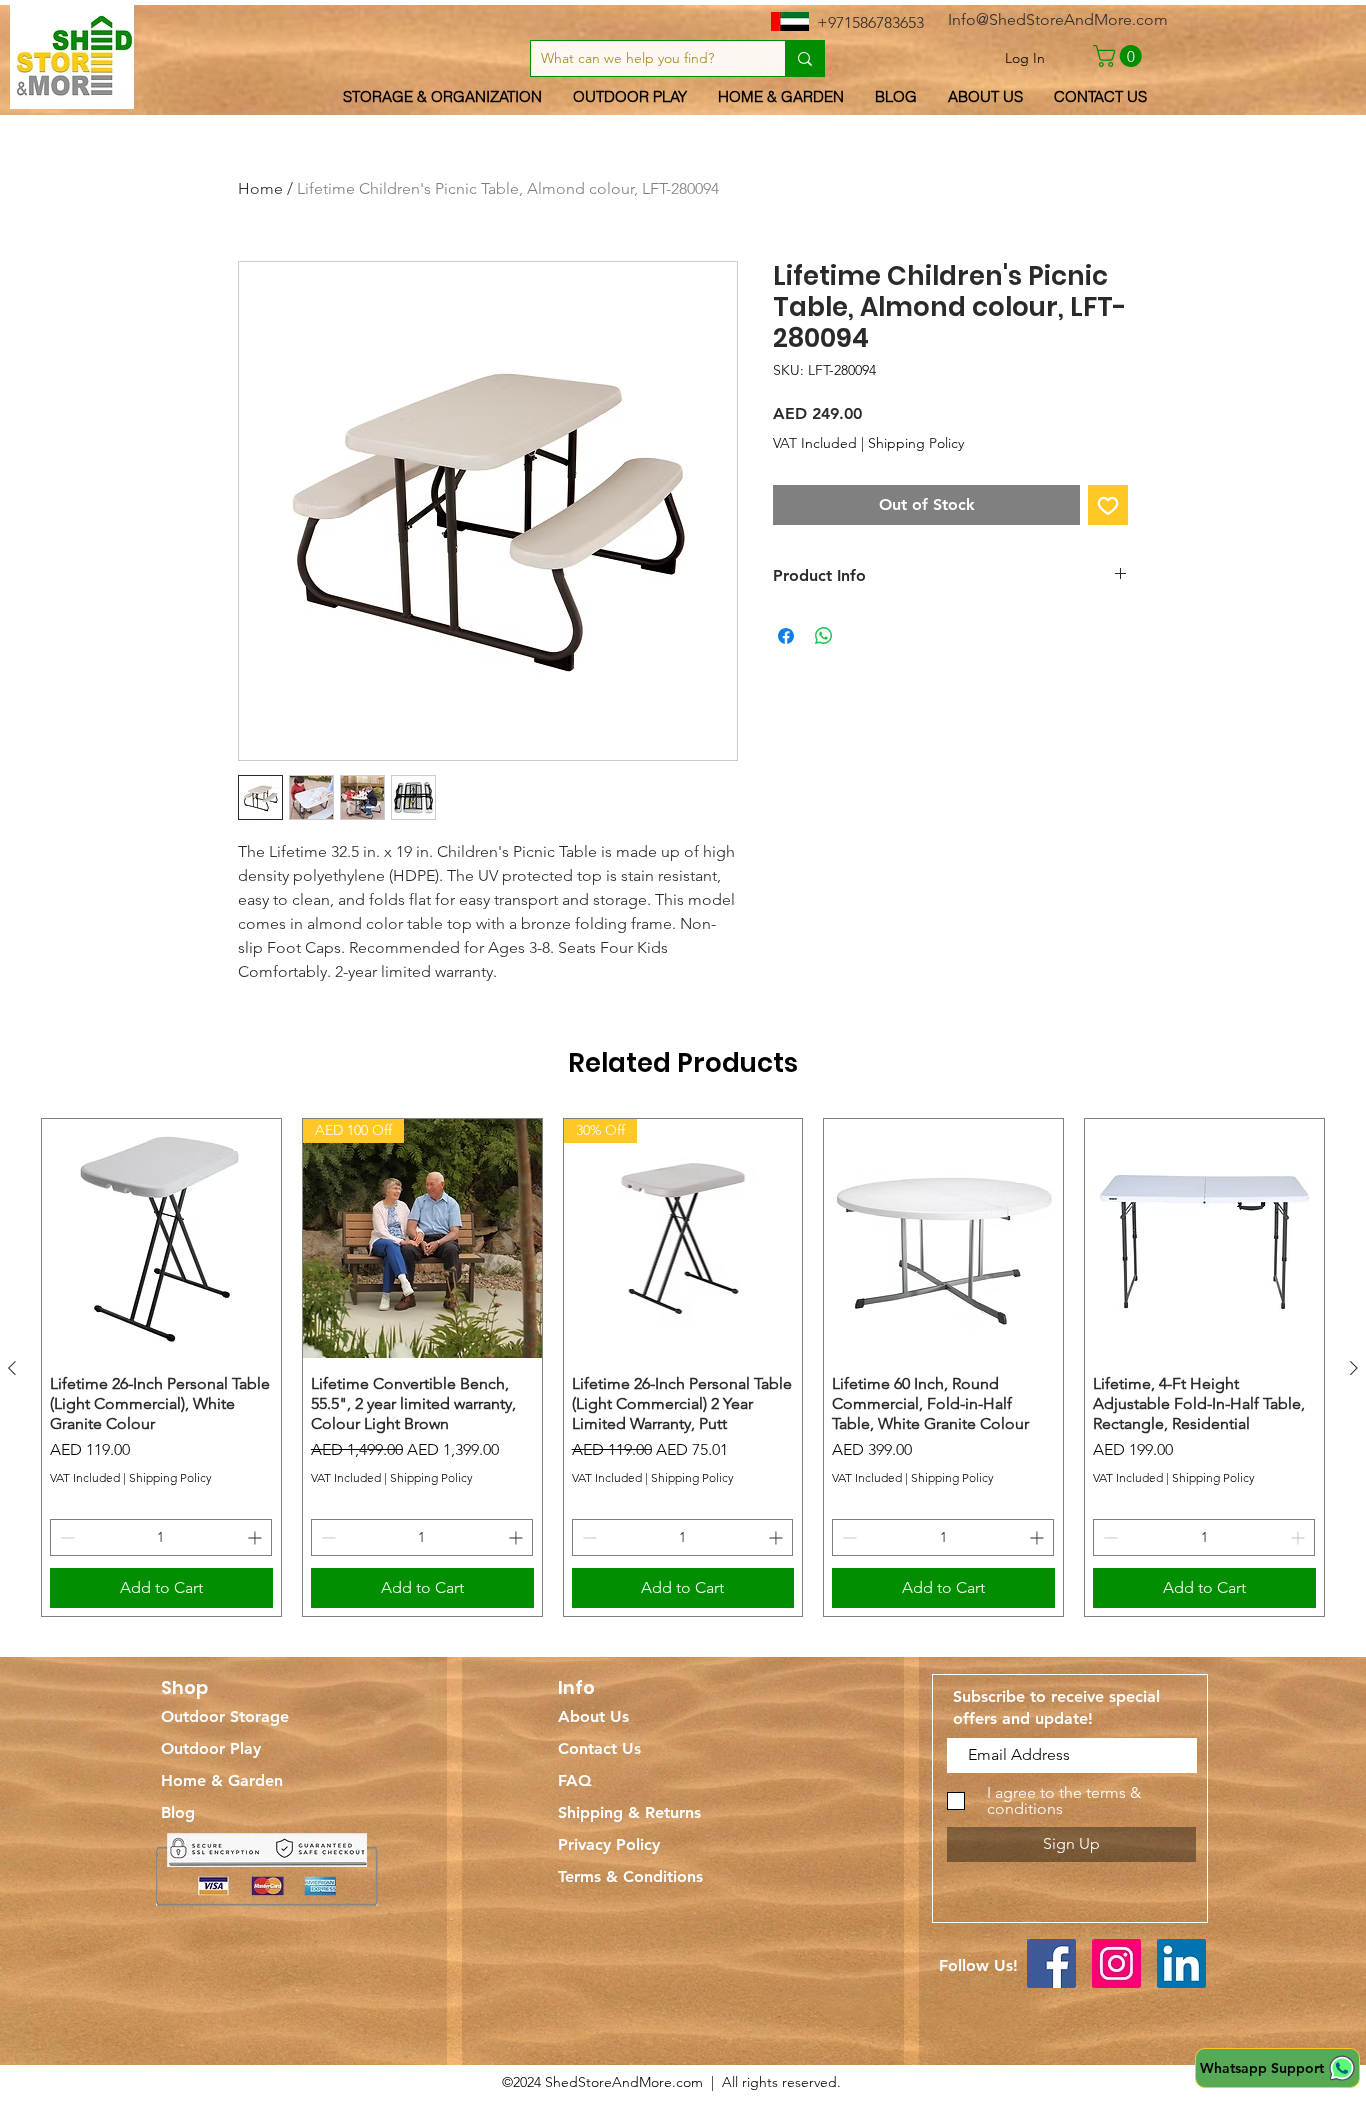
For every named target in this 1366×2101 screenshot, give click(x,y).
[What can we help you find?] (804, 58)
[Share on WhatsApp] (824, 636)
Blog (178, 1812)
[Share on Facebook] (786, 636)
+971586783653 (870, 22)
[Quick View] (161, 1238)
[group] (683, 1367)
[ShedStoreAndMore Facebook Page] (1051, 1963)
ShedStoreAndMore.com (624, 2082)
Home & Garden (222, 1780)
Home (260, 188)
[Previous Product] (12, 1368)
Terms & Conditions (630, 1876)
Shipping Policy (916, 443)
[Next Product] (1354, 1368)
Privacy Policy (609, 1844)
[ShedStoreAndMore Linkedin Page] (1181, 1963)
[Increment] (256, 1537)
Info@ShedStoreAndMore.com (1058, 19)
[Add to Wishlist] (1108, 505)
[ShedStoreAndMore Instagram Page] (1116, 1963)
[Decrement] (65, 1537)
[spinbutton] (161, 1537)
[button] (1120, 56)
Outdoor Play (211, 1748)
